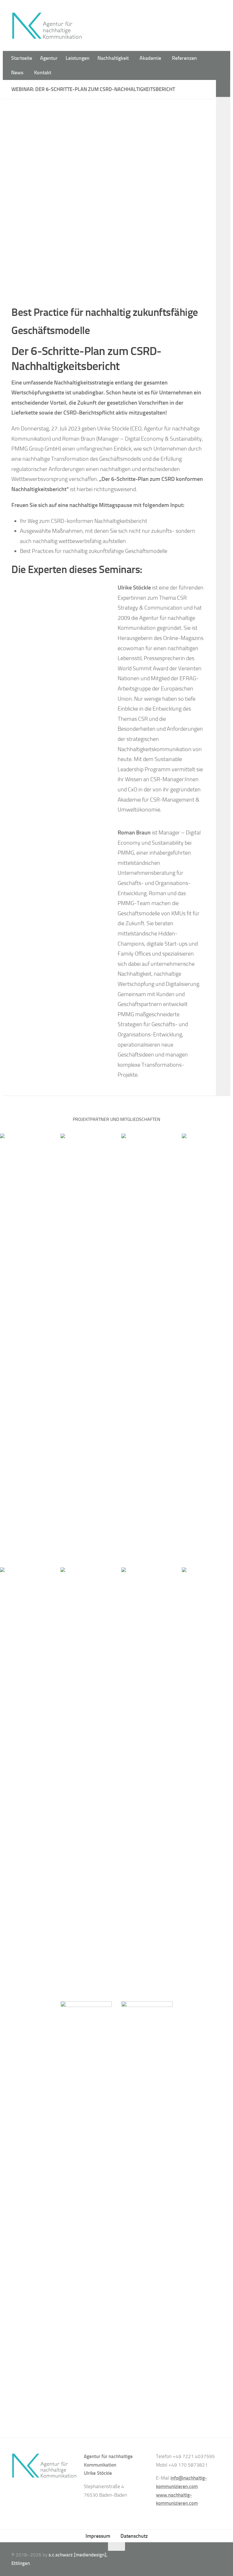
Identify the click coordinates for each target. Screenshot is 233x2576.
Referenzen (184, 58)
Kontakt (43, 73)
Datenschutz (134, 2536)
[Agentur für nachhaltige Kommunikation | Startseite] (47, 26)
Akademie (150, 58)
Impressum (98, 2536)
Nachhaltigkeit (113, 58)
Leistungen (78, 58)
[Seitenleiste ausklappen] (223, 88)
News (17, 73)
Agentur (49, 58)
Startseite (22, 58)
